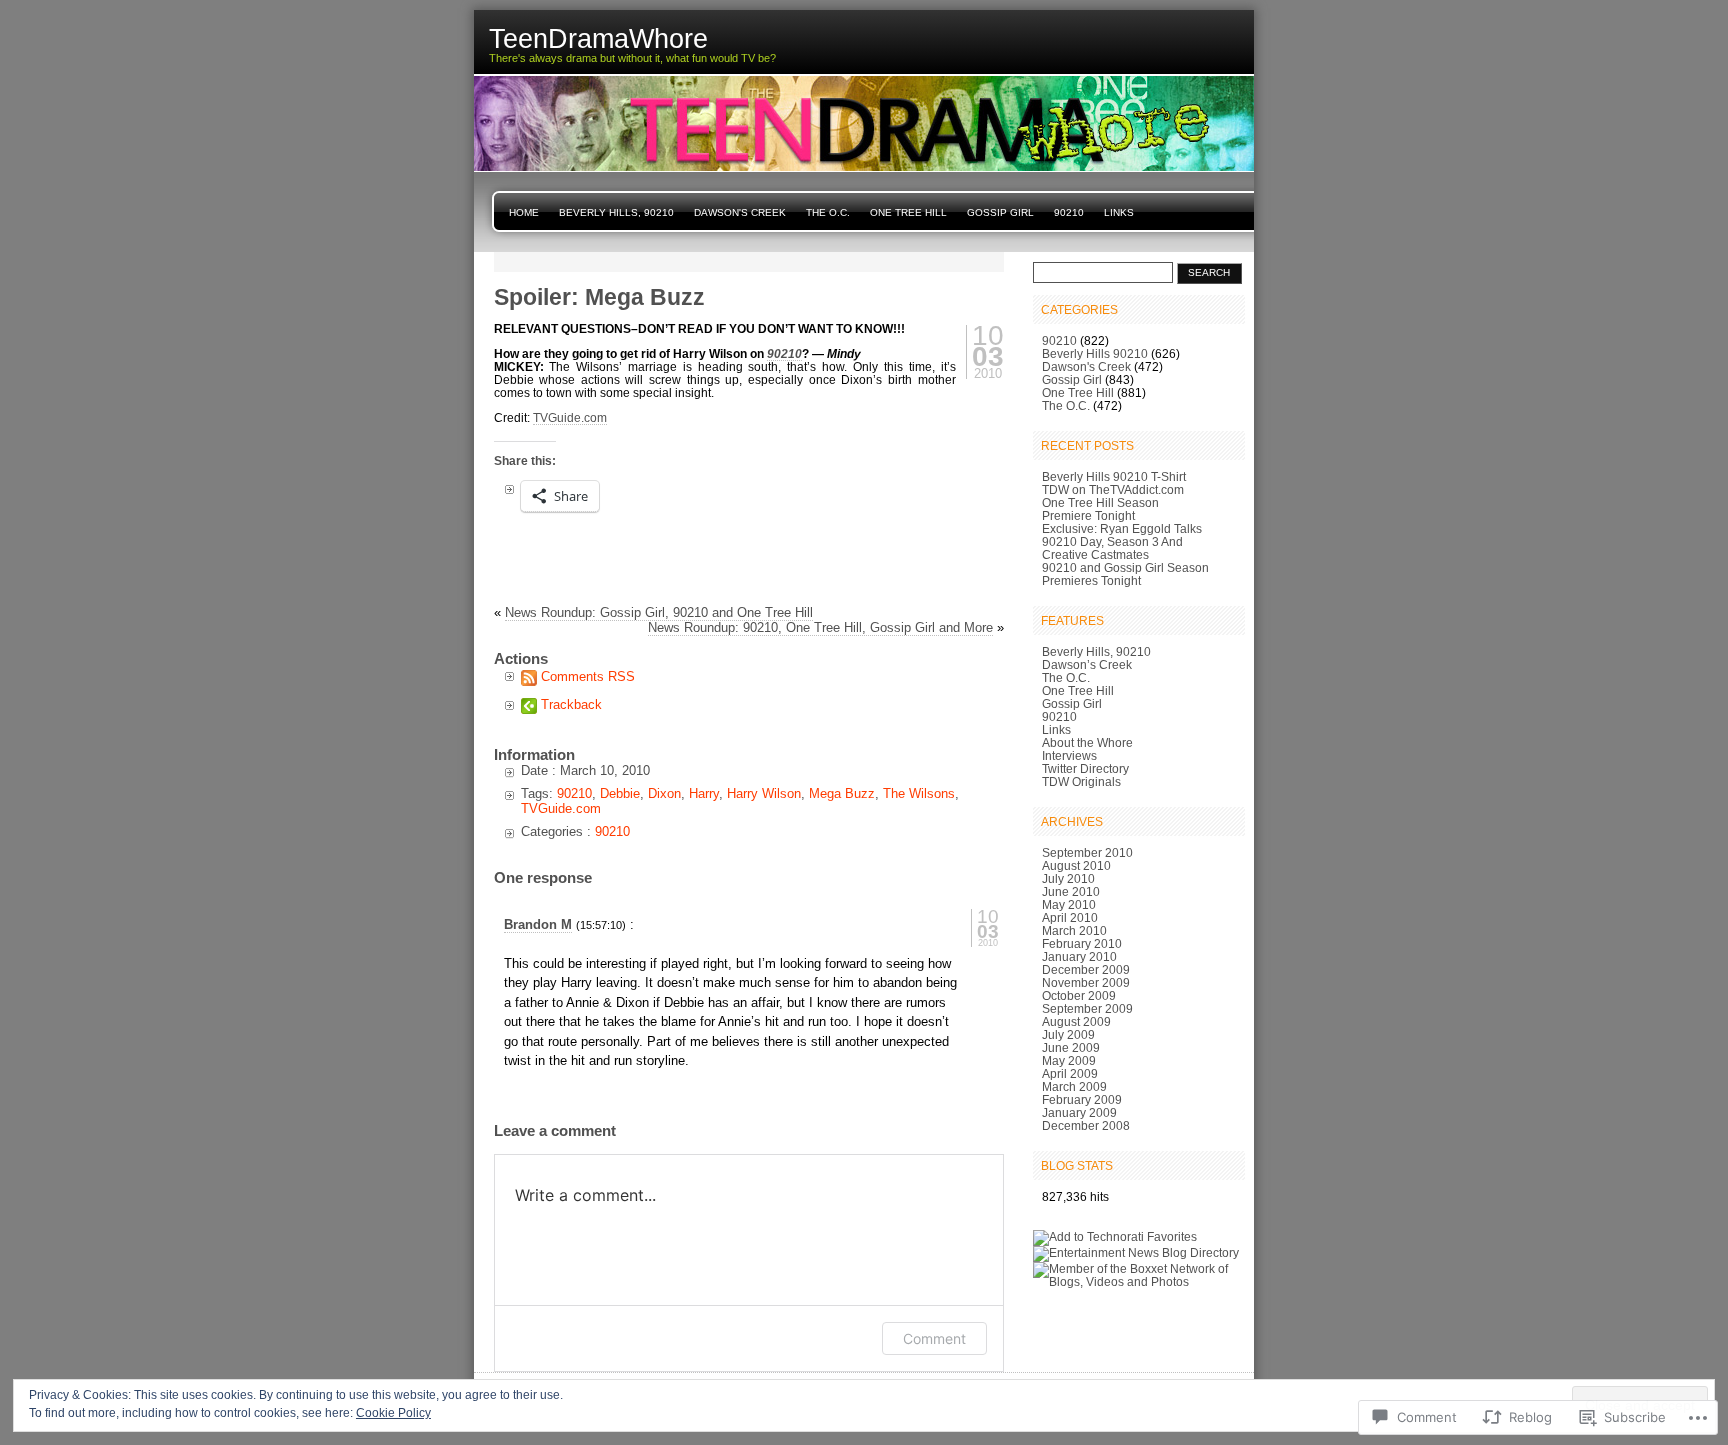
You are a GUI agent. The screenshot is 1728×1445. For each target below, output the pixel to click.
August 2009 (1076, 1021)
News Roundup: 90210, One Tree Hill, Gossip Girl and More (820, 627)
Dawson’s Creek (1087, 664)
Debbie (620, 793)
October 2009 (1079, 995)
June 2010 (1071, 891)
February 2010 (1082, 943)
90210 (1069, 212)
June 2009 (1071, 1047)
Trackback (571, 704)
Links (1119, 212)
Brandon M (538, 924)
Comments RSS (588, 676)
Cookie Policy (393, 1413)
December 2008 (1086, 1125)
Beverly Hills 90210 (1095, 353)
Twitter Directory (1085, 768)
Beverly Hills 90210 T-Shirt (1114, 476)
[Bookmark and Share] (1074, 1225)
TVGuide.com (570, 417)
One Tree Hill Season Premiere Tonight (1100, 509)
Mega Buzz (842, 793)
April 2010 (1070, 917)
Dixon (664, 793)
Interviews (1069, 755)
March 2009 (1074, 1086)
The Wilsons (919, 793)
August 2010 (1076, 865)
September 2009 (1087, 1008)
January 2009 (1079, 1112)
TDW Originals (1081, 781)
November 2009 (1086, 982)
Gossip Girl (1000, 212)
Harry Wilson (764, 793)
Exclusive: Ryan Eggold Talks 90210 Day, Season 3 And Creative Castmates (1122, 541)
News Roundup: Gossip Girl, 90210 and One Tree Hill (659, 612)
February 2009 (1082, 1099)
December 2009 (1086, 969)
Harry (704, 793)
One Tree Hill (908, 212)
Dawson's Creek (740, 212)
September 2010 (1087, 852)
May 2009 (1069, 1060)
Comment (934, 1338)
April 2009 (1070, 1073)
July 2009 (1068, 1034)
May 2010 (1069, 904)
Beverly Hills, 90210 (616, 212)
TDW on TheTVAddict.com (1113, 489)
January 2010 (1079, 956)
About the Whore (1087, 742)
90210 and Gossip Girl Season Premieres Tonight (1125, 574)
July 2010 (1068, 878)
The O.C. (828, 212)
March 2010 (1074, 930)
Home (524, 212)
